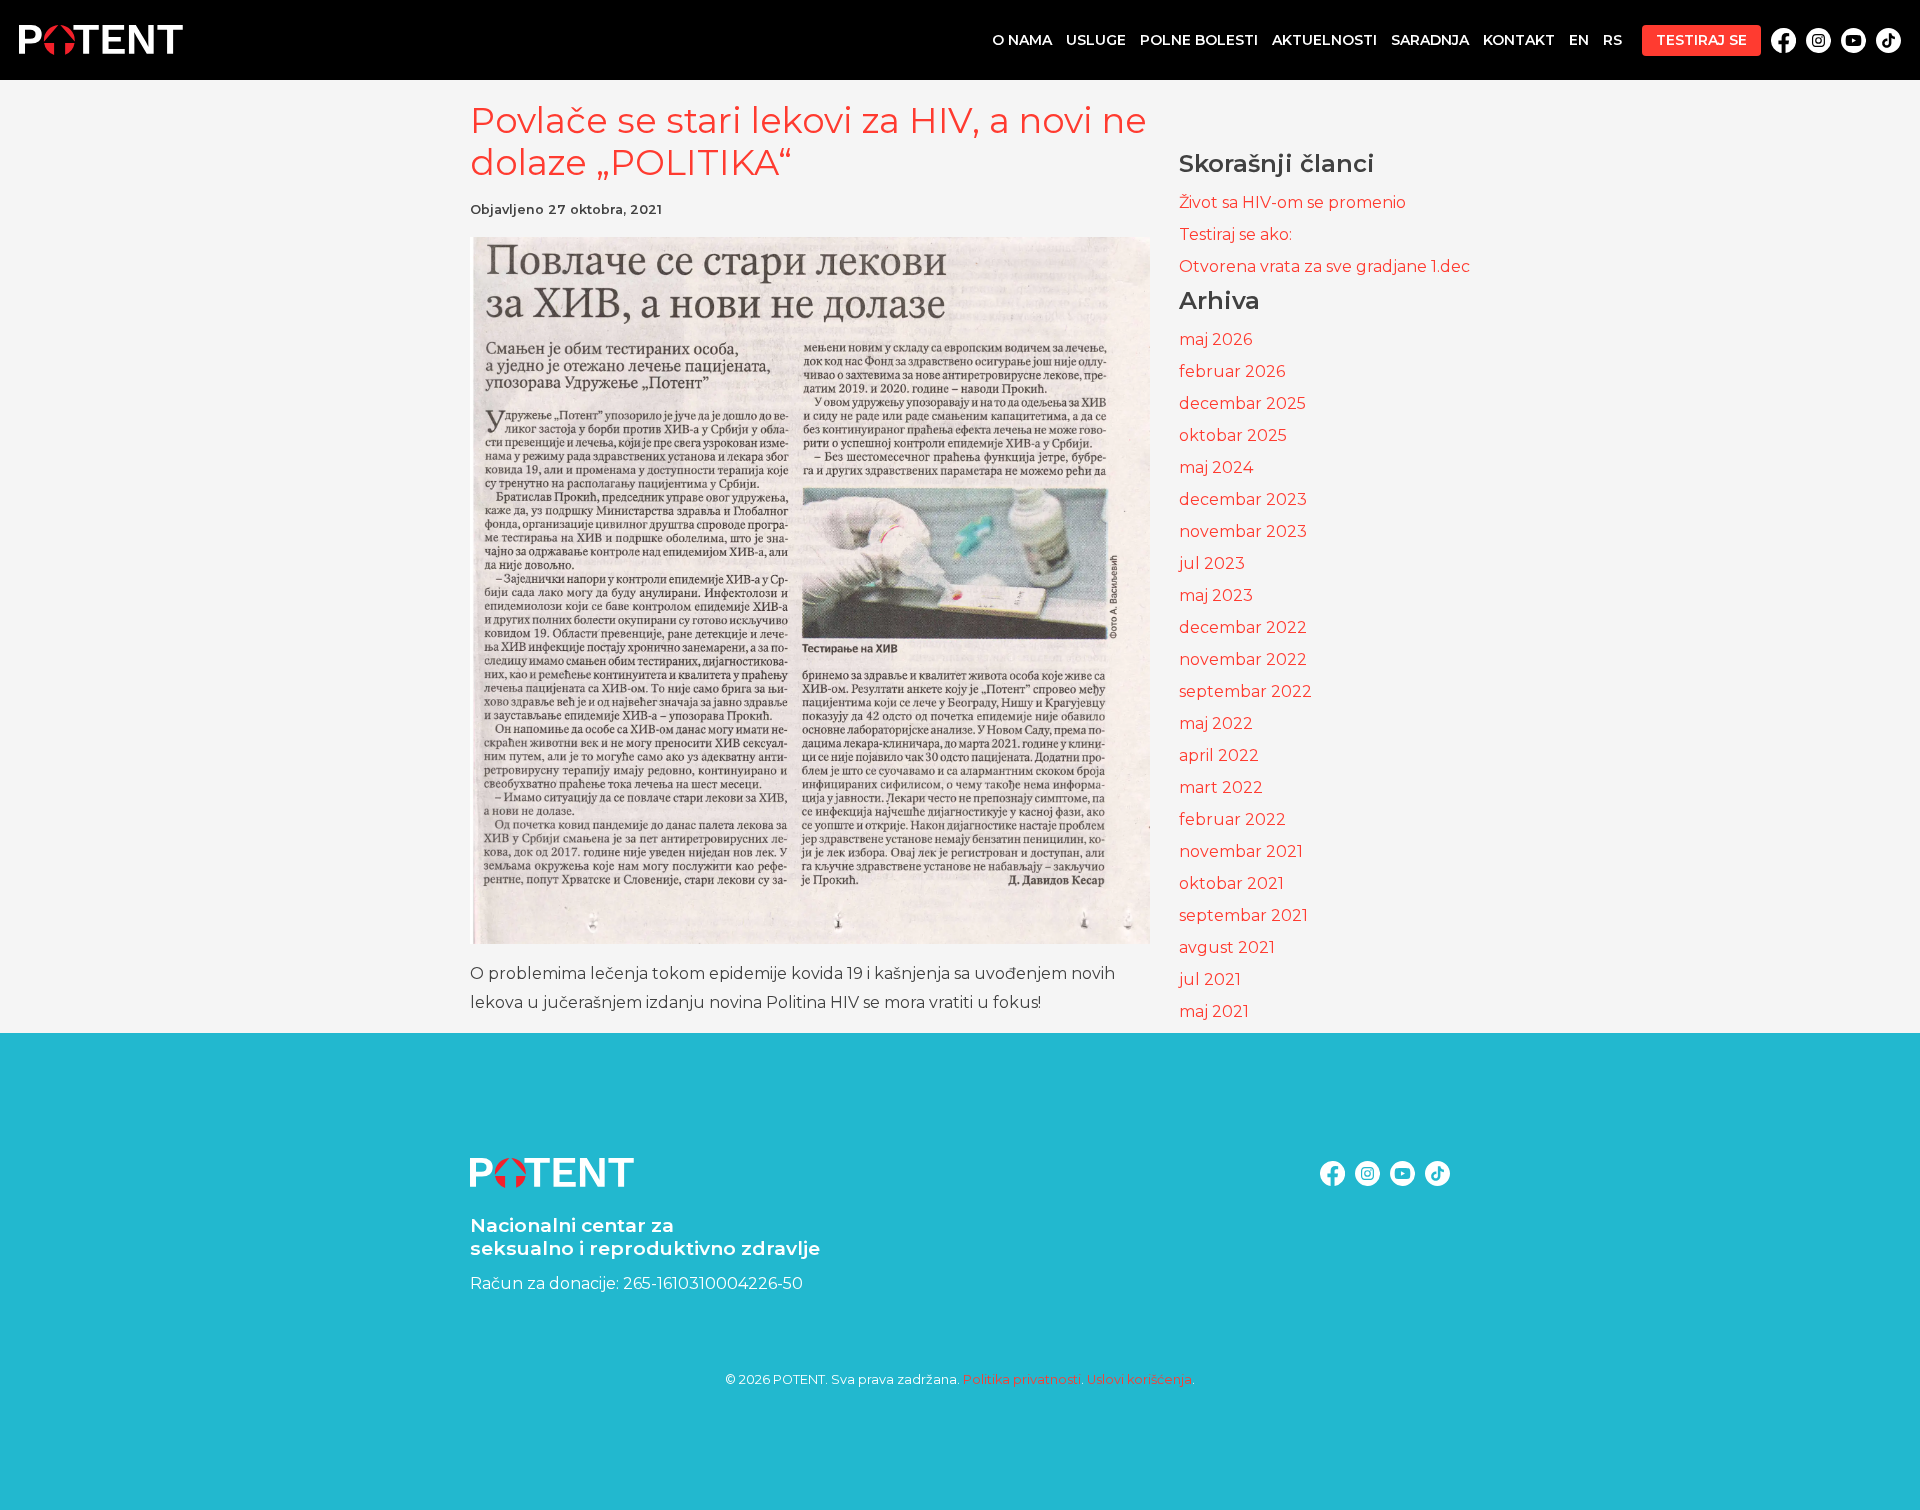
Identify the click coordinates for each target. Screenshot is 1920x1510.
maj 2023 (1216, 595)
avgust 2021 (1227, 947)
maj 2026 (1215, 339)
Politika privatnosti (1022, 1379)
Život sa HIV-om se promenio (1292, 202)
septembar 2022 (1245, 691)
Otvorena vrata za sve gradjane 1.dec (1324, 266)
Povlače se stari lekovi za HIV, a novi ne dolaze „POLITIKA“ (808, 141)
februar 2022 (1232, 819)
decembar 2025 (1242, 403)
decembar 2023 (1243, 499)
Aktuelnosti (1324, 40)
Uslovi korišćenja (1139, 1379)
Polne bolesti (1199, 40)
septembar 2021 (1243, 915)
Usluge (1096, 40)
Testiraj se (1701, 40)
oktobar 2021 (1231, 883)
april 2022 (1219, 755)
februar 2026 (1232, 371)
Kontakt (1519, 40)
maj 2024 (1216, 467)
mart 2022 (1221, 787)
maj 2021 (1214, 1011)
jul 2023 (1212, 563)
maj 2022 (1216, 723)
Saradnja (1430, 40)
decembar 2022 (1243, 627)
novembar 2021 (1241, 851)
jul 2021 (1210, 979)
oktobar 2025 (1233, 435)
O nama (1022, 40)
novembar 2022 (1243, 659)
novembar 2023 (1243, 531)
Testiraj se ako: (1235, 234)
